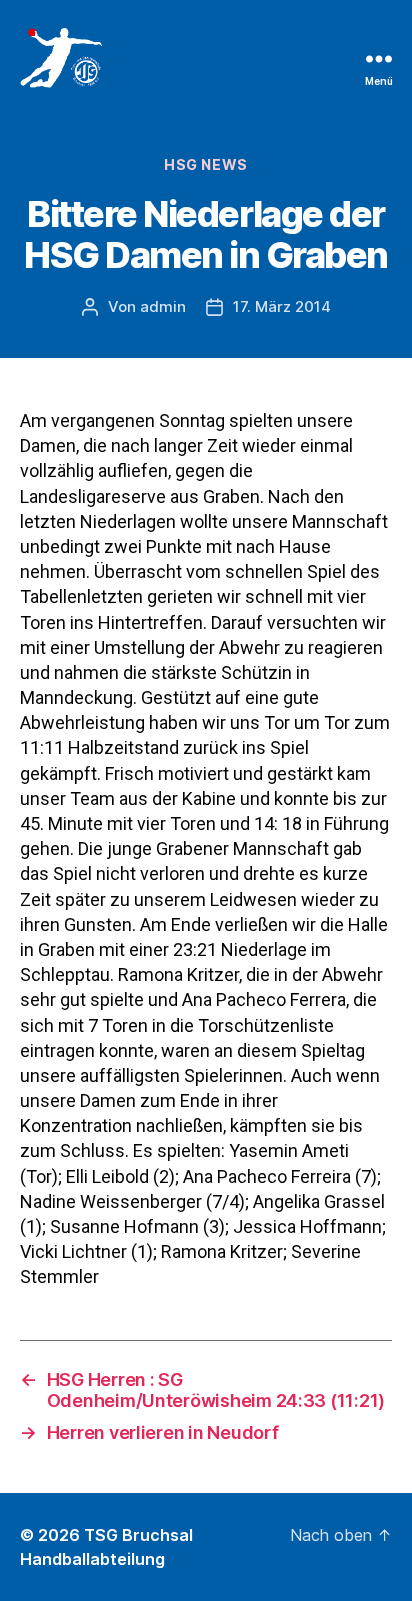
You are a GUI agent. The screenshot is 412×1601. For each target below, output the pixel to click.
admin (163, 306)
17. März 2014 (282, 306)
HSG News (205, 164)
